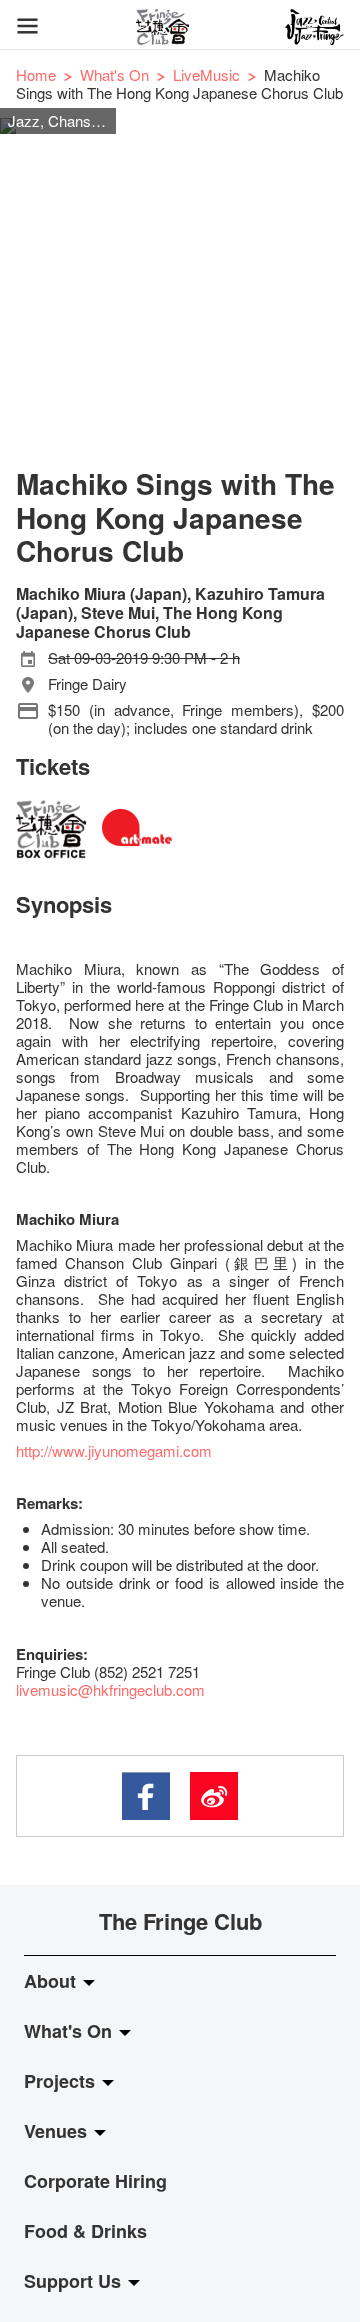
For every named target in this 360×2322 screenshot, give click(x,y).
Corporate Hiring (95, 2181)
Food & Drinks (85, 2231)
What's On (114, 74)
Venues (58, 2131)
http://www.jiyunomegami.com (114, 1450)
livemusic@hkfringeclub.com (110, 1689)
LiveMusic (206, 74)
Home (36, 74)
